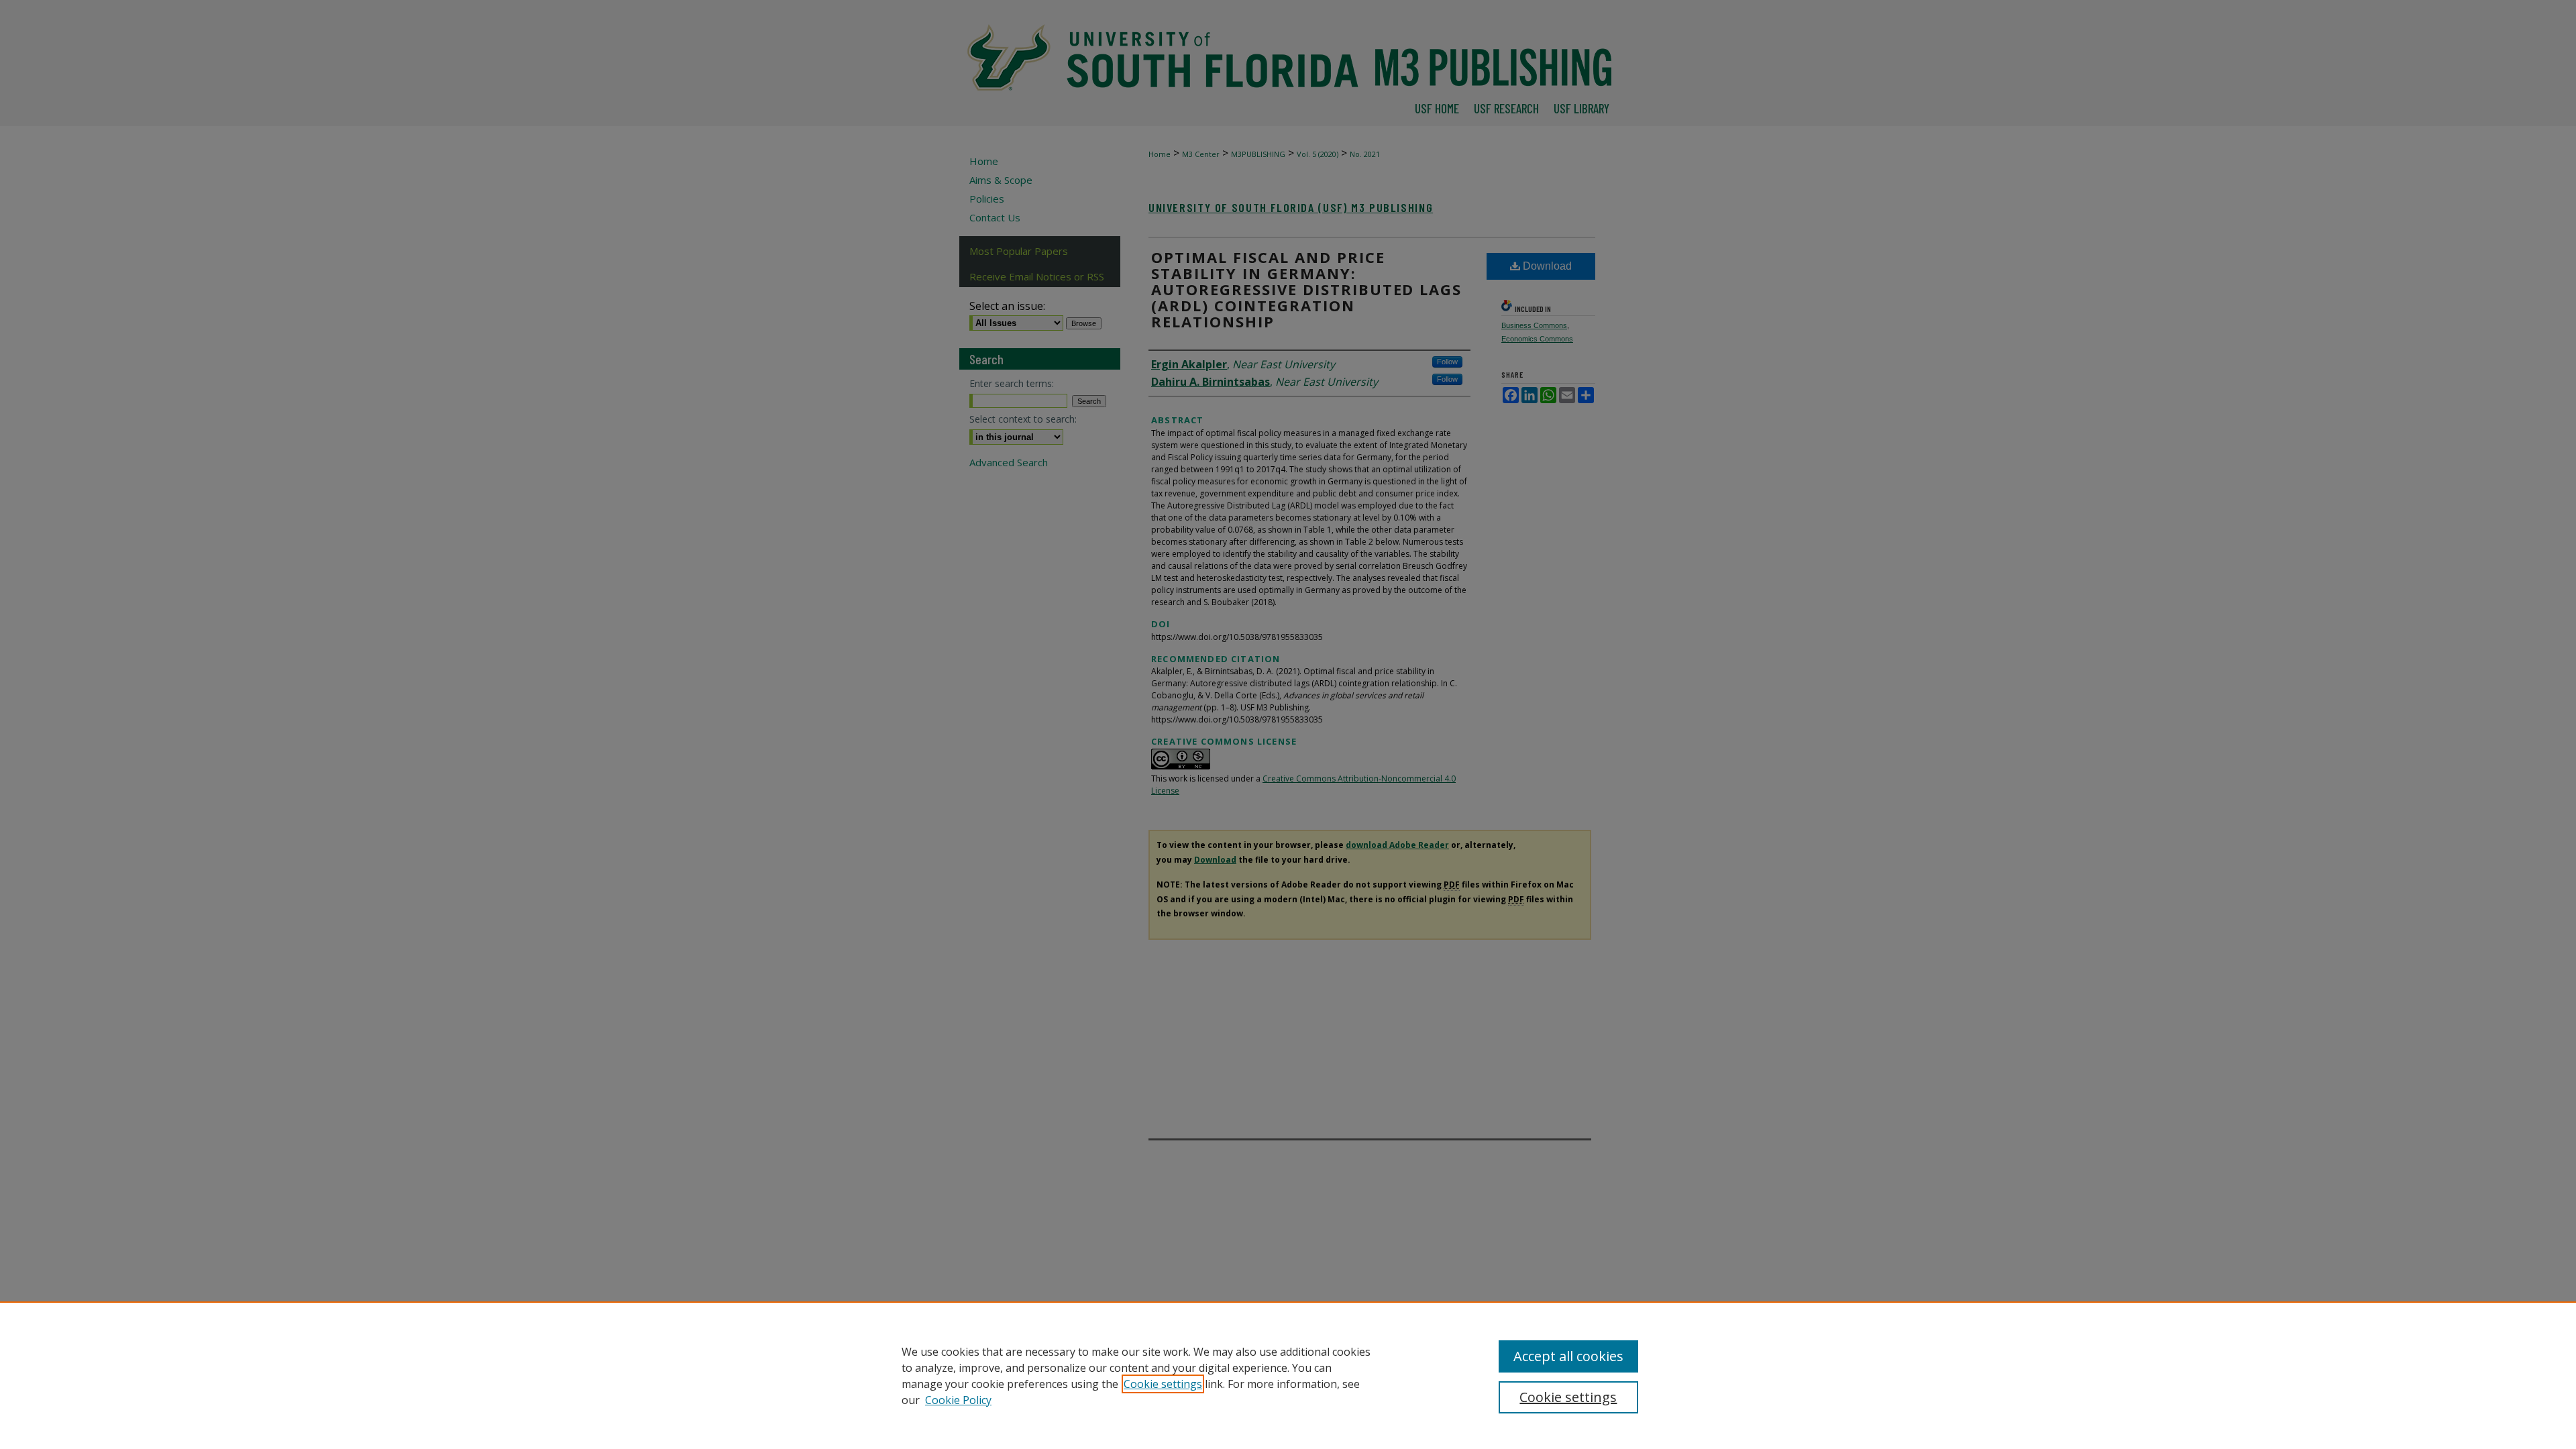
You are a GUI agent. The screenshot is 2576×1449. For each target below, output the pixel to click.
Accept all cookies (1568, 1356)
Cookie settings (1163, 1384)
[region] (1288, 1375)
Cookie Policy (958, 1400)
